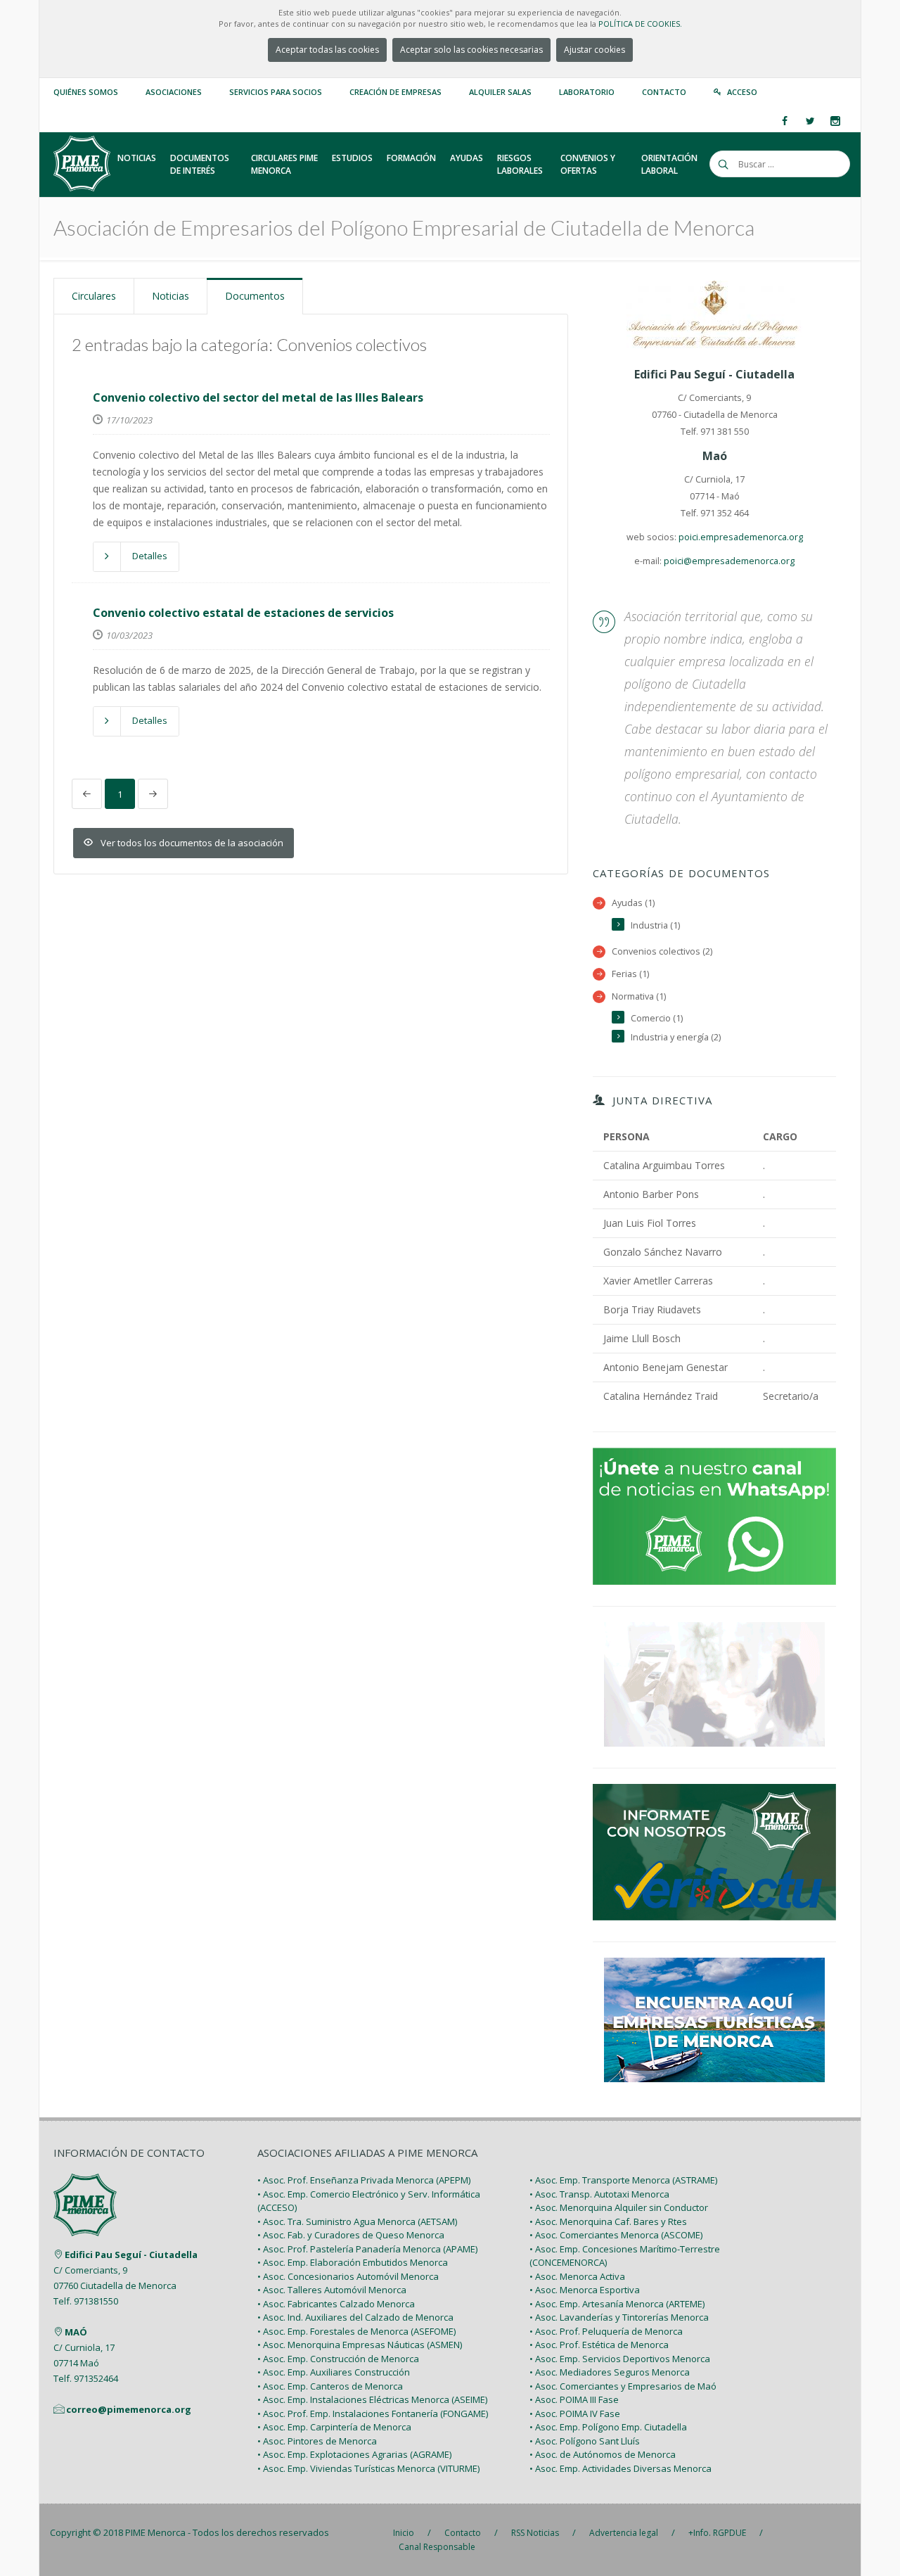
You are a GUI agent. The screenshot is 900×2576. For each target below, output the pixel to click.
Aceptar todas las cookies (327, 50)
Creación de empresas (396, 92)
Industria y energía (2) (676, 1037)
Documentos (255, 296)
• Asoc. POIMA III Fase (574, 2399)
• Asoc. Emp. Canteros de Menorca (330, 2386)
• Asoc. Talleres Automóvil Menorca (332, 2290)
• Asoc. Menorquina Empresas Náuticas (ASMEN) (360, 2345)
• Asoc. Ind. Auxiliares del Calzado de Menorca (355, 2317)
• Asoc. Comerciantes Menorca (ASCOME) (616, 2235)
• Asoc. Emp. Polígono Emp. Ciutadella (608, 2427)
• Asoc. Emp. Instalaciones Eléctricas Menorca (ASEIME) (372, 2399)
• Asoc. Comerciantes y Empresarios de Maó (623, 2386)
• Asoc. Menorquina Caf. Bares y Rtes (608, 2221)
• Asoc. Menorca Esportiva (585, 2290)
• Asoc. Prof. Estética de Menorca (599, 2345)
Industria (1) (655, 925)
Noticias (171, 296)
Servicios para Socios (276, 92)
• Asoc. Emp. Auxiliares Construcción (334, 2372)
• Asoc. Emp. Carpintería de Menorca (334, 2427)
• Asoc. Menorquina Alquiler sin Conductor (619, 2207)
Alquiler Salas (500, 92)
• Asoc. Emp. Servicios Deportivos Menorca (620, 2359)
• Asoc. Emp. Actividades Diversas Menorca (621, 2468)
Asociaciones (174, 92)
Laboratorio (587, 92)
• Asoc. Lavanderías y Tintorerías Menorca (619, 2317)
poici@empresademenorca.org (729, 561)
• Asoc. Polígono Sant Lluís (585, 2441)
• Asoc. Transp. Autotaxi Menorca (599, 2194)
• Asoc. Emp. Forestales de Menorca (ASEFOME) (356, 2331)
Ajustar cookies (594, 50)
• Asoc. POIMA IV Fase (575, 2414)
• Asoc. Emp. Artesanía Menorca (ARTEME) (617, 2304)
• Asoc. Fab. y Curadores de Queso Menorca (351, 2235)
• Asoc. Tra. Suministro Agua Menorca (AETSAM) (357, 2221)
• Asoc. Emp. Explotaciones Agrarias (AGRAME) (354, 2454)
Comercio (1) (657, 1018)
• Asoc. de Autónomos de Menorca (603, 2454)
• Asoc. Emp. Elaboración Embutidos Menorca (353, 2262)
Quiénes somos (86, 92)
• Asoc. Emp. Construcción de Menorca (338, 2359)
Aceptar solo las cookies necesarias (471, 50)
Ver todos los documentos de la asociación (192, 843)
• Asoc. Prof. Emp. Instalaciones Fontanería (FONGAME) (373, 2414)
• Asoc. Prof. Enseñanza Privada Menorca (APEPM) (364, 2180)
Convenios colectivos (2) (662, 951)
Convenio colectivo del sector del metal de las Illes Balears (258, 397)
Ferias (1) (630, 974)
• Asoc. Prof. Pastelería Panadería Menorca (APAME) (367, 2249)
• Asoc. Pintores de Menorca (317, 2441)
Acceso (742, 92)
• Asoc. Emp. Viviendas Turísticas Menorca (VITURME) (368, 2468)
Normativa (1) (639, 996)
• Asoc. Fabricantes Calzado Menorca (336, 2304)
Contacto (664, 92)
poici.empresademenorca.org (741, 537)
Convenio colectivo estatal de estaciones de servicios (243, 613)
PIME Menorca (155, 2532)
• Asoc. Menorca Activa (577, 2276)
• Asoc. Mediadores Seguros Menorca (610, 2372)
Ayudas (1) (633, 903)
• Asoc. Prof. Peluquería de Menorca (606, 2331)
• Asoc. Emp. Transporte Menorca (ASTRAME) (623, 2180)
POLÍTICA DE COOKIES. (640, 24)
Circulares (94, 296)
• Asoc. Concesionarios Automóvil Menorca (348, 2276)
